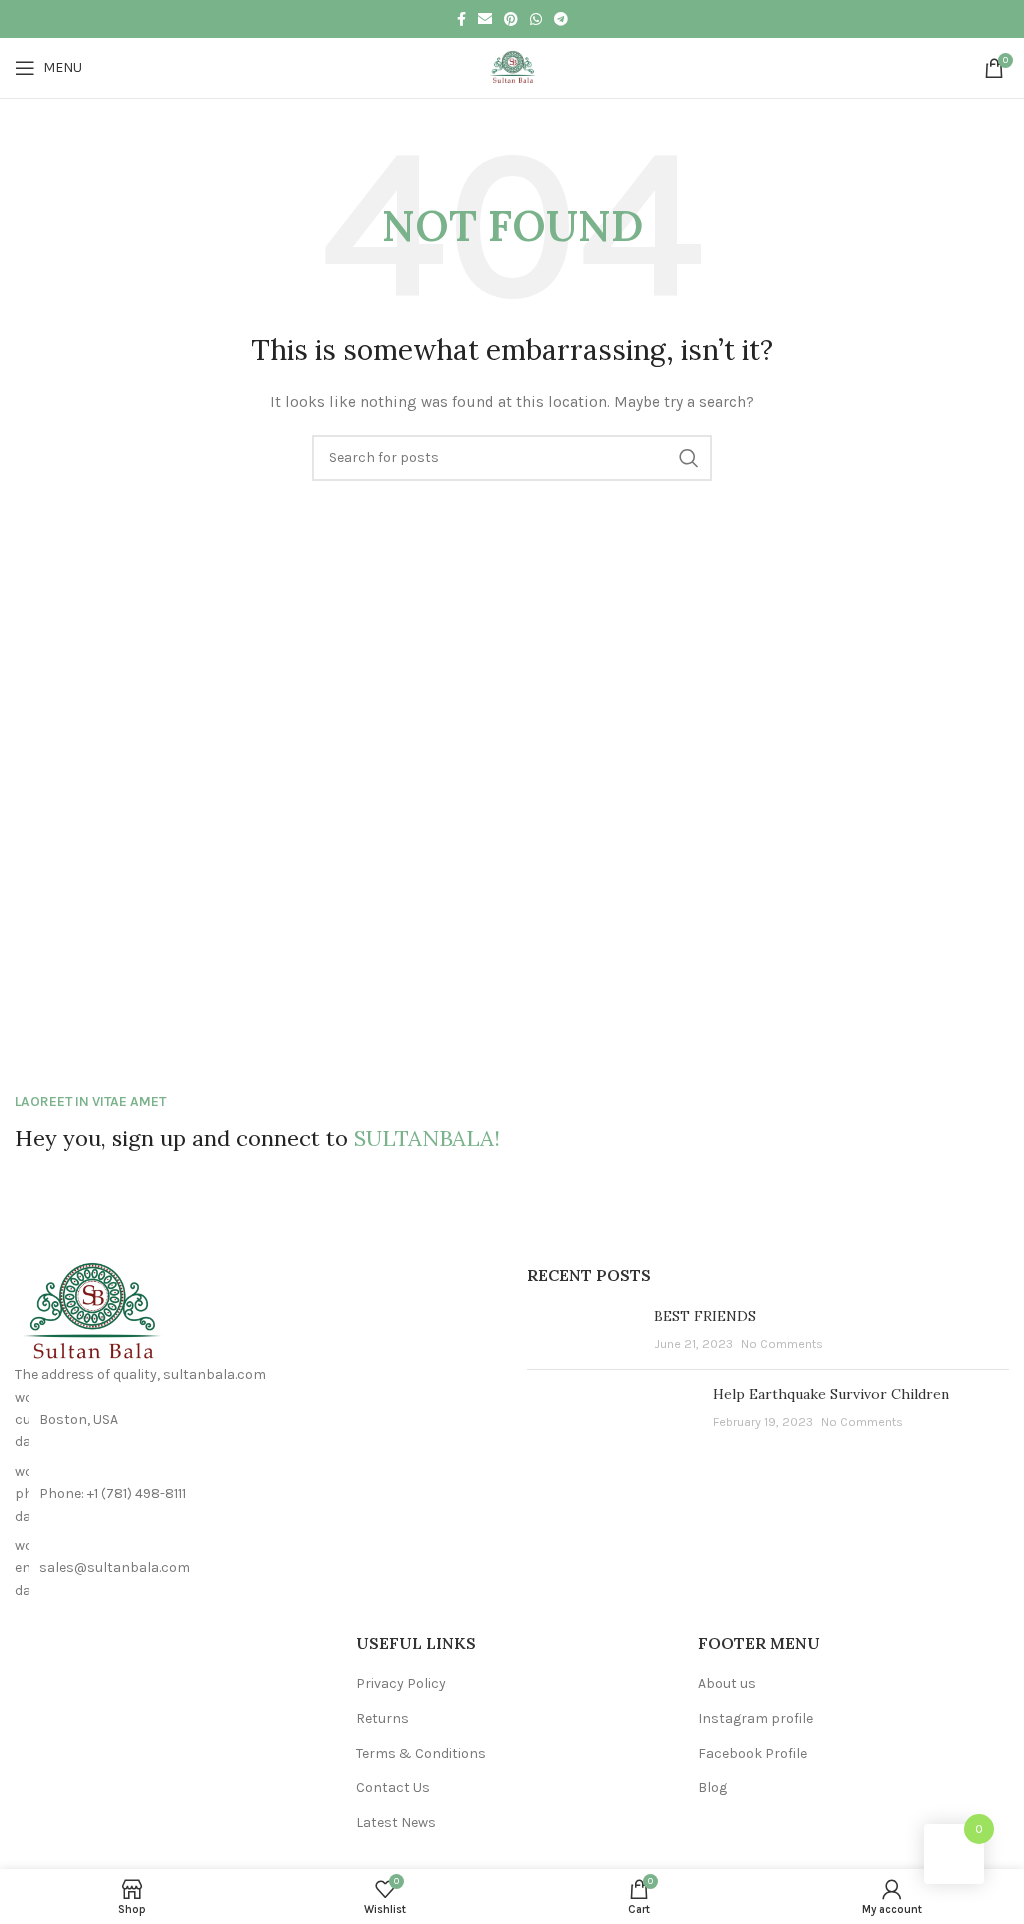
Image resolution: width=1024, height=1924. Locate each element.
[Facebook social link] (461, 19)
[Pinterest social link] (511, 19)
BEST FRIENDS (705, 1316)
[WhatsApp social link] (536, 19)
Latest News (396, 1822)
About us (727, 1683)
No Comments (782, 1343)
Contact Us (393, 1787)
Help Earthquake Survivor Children (831, 1394)
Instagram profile (755, 1718)
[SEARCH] (689, 458)
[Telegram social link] (561, 19)
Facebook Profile (752, 1753)
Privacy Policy (401, 1683)
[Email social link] (485, 19)
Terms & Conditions (421, 1753)
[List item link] (256, 1494)
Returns (382, 1718)
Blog (712, 1787)
